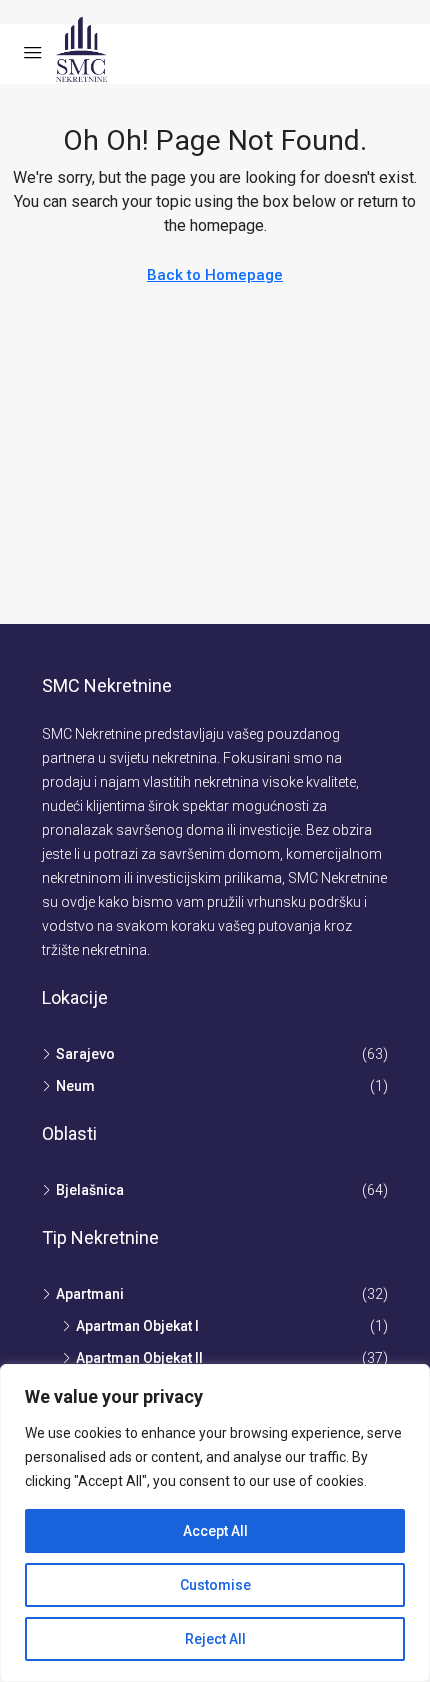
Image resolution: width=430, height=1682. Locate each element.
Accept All (215, 1531)
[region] (215, 1523)
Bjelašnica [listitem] (90, 1190)
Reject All (215, 1639)
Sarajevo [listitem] (85, 1054)
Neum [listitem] (75, 1086)
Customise (215, 1585)
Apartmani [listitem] (90, 1294)
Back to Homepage (215, 275)
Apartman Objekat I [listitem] (137, 1326)
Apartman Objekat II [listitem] (139, 1358)
